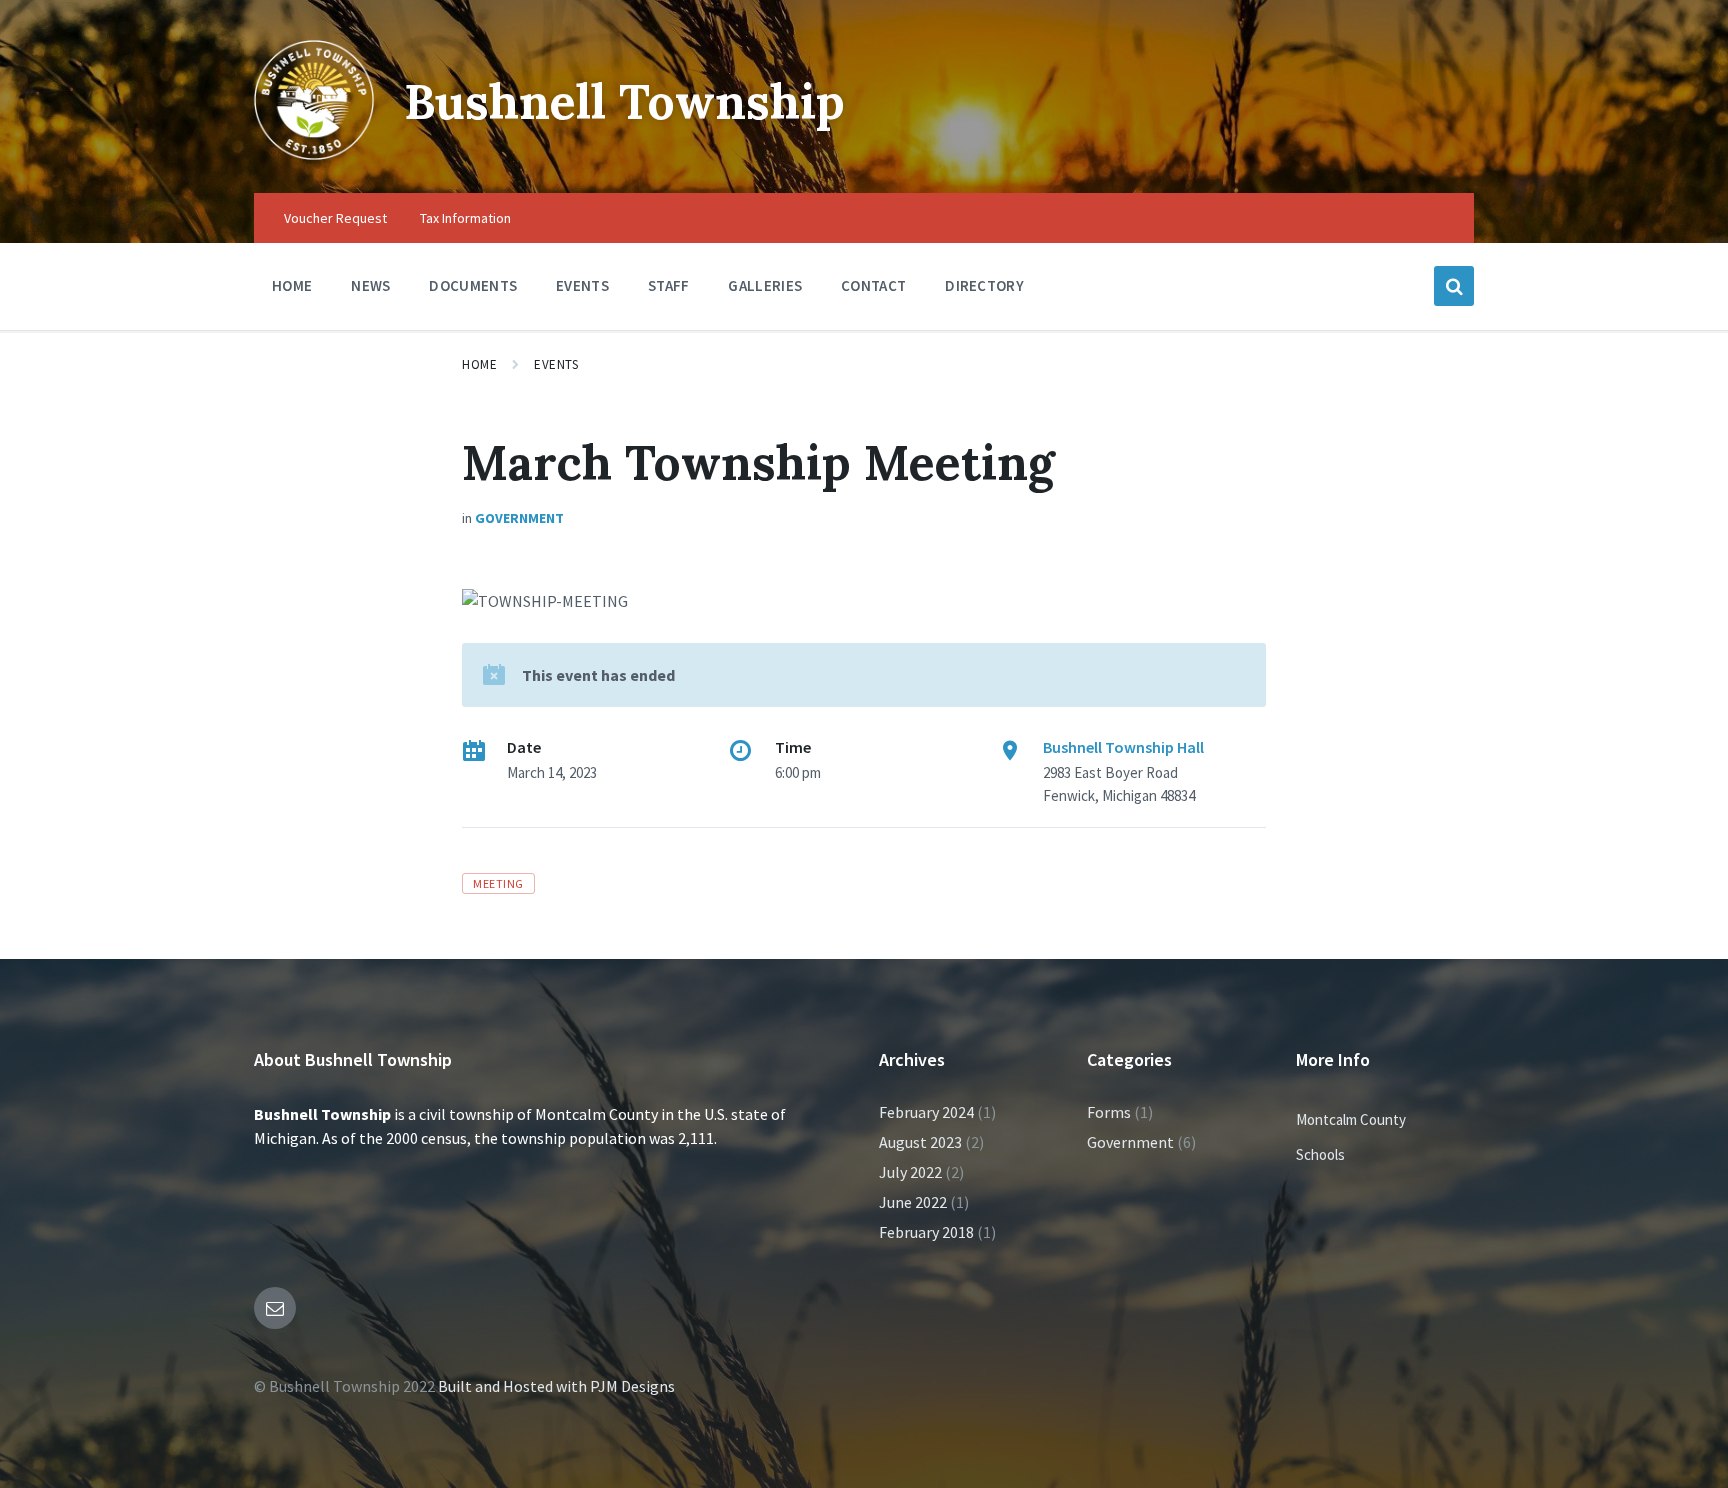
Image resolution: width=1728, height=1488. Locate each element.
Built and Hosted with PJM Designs (556, 1386)
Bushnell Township (624, 101)
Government (519, 518)
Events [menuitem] (582, 285)
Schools (1320, 1154)
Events (556, 364)
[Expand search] (1454, 286)
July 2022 (910, 1172)
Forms (1109, 1112)
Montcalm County (1351, 1119)
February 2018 (926, 1232)
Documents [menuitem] (473, 285)
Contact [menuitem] (873, 285)
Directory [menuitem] (984, 285)
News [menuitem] (370, 285)
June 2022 (913, 1202)
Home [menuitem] (292, 285)
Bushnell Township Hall (1123, 747)
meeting (498, 883)
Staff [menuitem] (669, 285)
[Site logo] (314, 154)
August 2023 (920, 1142)
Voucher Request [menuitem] (335, 218)
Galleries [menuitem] (765, 285)
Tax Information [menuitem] (465, 218)
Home (479, 364)
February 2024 (926, 1112)
